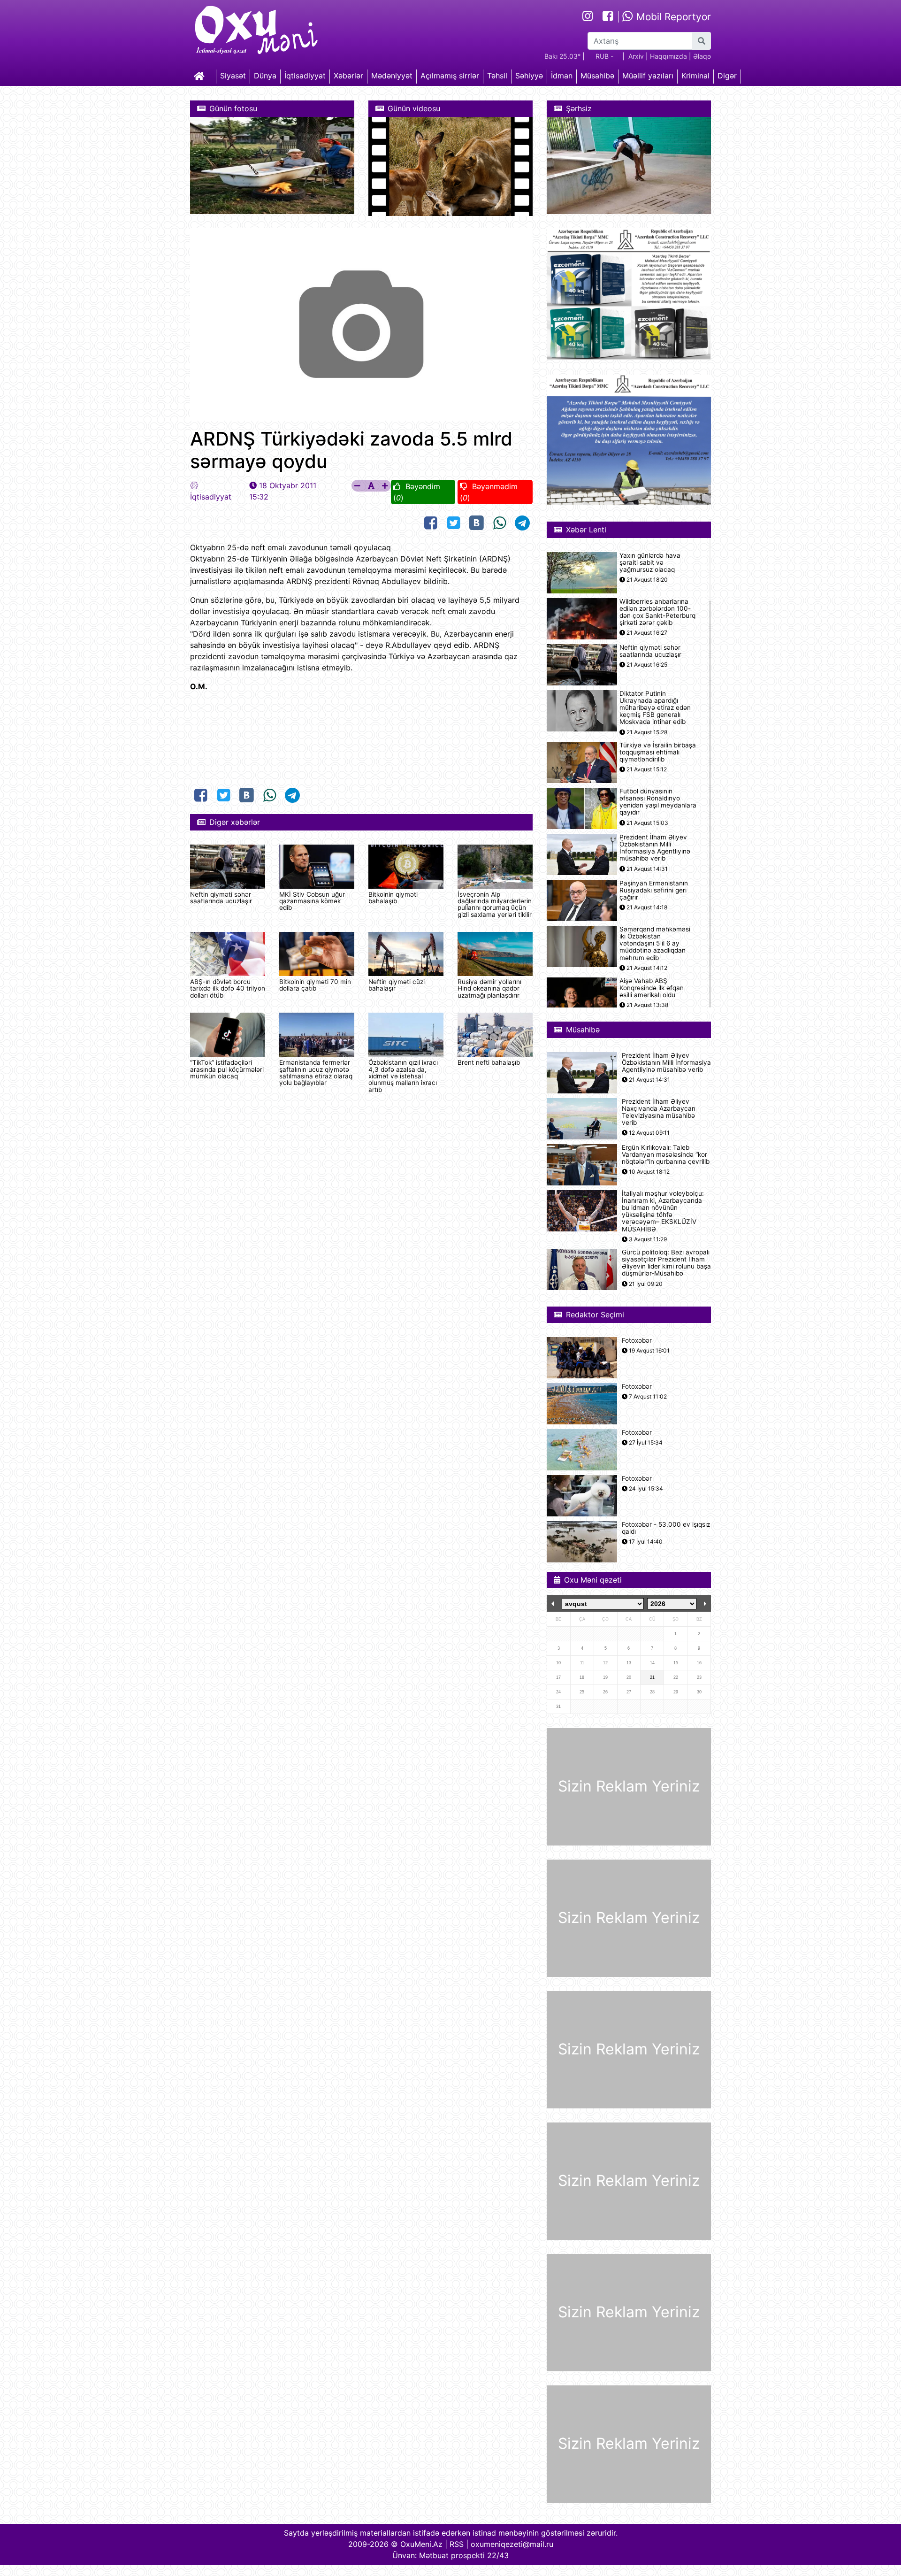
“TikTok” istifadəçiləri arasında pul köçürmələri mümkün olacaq (227, 1069)
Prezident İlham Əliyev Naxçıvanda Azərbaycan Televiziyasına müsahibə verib (659, 1112)
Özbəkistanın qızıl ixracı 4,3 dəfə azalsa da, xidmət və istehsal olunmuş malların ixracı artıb (403, 1076)
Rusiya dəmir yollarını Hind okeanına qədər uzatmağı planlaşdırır (489, 988)
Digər (727, 76)
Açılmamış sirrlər (450, 76)
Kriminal (695, 76)
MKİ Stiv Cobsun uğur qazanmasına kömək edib (312, 901)
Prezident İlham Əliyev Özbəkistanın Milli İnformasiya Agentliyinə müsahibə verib (655, 848)
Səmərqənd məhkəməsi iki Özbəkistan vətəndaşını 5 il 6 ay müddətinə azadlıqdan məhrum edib (655, 944)
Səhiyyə (529, 76)
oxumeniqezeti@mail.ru (512, 2544)
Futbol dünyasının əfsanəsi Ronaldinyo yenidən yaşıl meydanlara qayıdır (658, 802)
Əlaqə (702, 56)
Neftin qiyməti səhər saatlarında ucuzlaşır (221, 898)
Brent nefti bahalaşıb (489, 1062)
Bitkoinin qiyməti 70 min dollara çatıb (315, 985)
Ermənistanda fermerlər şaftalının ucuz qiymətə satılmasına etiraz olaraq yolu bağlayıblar (316, 1073)
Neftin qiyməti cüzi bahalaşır (397, 985)
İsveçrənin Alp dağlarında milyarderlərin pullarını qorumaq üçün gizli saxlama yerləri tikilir (495, 904)
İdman (562, 76)
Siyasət (233, 76)
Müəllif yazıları (648, 76)
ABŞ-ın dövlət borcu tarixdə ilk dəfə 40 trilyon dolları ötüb (228, 988)
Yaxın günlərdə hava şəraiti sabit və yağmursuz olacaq (650, 563)
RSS (457, 2544)
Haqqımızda (668, 56)
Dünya (265, 76)
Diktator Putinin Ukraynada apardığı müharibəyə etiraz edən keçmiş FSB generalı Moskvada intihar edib (655, 708)
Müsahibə (597, 76)
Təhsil (497, 76)
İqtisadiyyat (305, 76)
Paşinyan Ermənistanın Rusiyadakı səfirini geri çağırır (654, 890)
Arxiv (636, 56)
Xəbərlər (348, 76)
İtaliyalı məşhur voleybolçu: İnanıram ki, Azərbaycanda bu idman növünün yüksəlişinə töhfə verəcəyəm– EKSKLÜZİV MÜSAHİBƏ (663, 1211)
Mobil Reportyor (672, 17)
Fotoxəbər (637, 1341)
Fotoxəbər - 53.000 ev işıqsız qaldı (666, 1528)
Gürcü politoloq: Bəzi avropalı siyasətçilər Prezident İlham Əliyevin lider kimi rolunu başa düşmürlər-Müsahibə (666, 1263)
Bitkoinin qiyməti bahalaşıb (393, 898)
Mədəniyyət (392, 76)
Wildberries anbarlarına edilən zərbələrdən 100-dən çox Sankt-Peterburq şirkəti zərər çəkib (657, 612)
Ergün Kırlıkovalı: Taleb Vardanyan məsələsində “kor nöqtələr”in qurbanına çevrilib (666, 1155)
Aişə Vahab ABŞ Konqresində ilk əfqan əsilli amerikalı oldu (652, 988)
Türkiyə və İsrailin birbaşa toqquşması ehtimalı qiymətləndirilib (658, 752)
